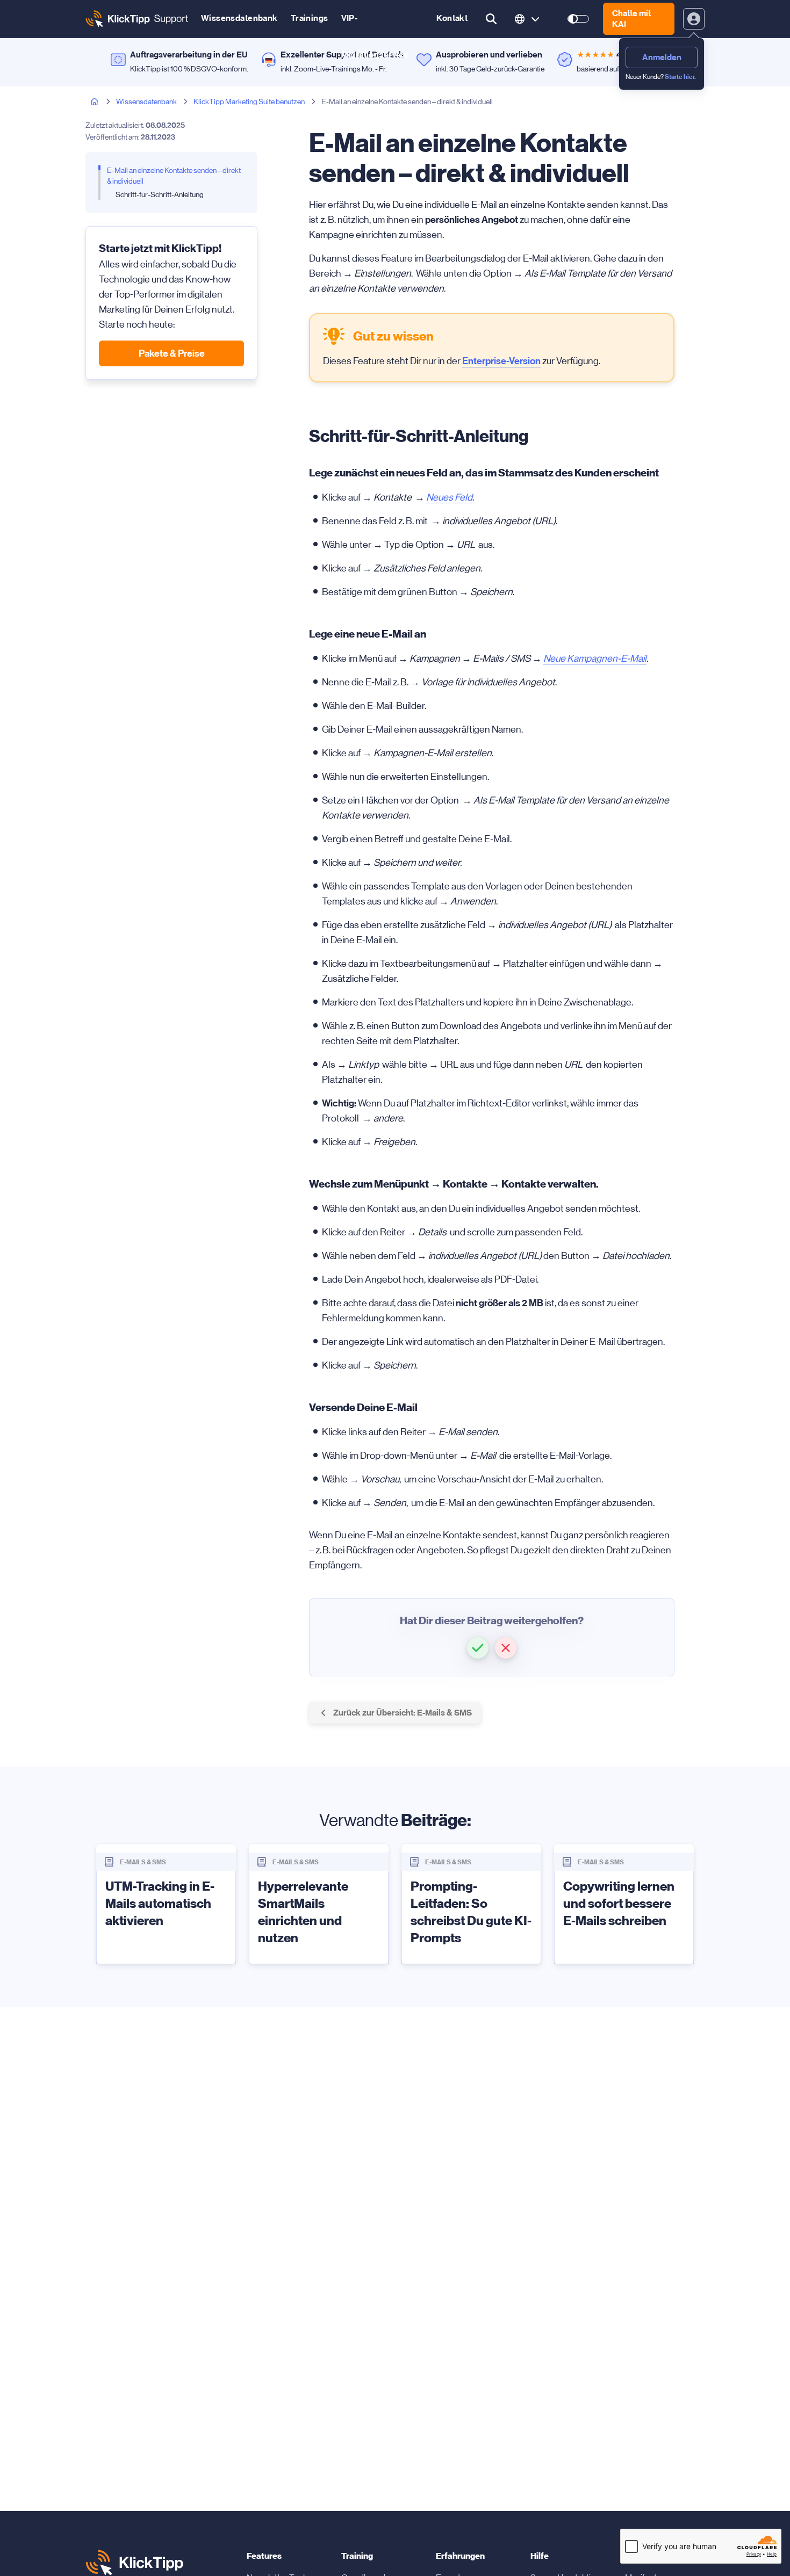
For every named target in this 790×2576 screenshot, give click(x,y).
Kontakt (452, 18)
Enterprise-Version (501, 361)
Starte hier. (680, 77)
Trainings (310, 18)
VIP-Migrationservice (375, 25)
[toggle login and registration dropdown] (694, 19)
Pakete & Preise (172, 353)
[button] (478, 1648)
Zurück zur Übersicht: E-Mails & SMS (403, 1713)
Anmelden (662, 57)
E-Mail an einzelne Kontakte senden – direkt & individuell (174, 176)
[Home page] (95, 102)
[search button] (491, 19)
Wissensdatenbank (239, 18)
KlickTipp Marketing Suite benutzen (249, 102)
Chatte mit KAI (631, 19)
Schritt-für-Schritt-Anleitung (160, 194)
